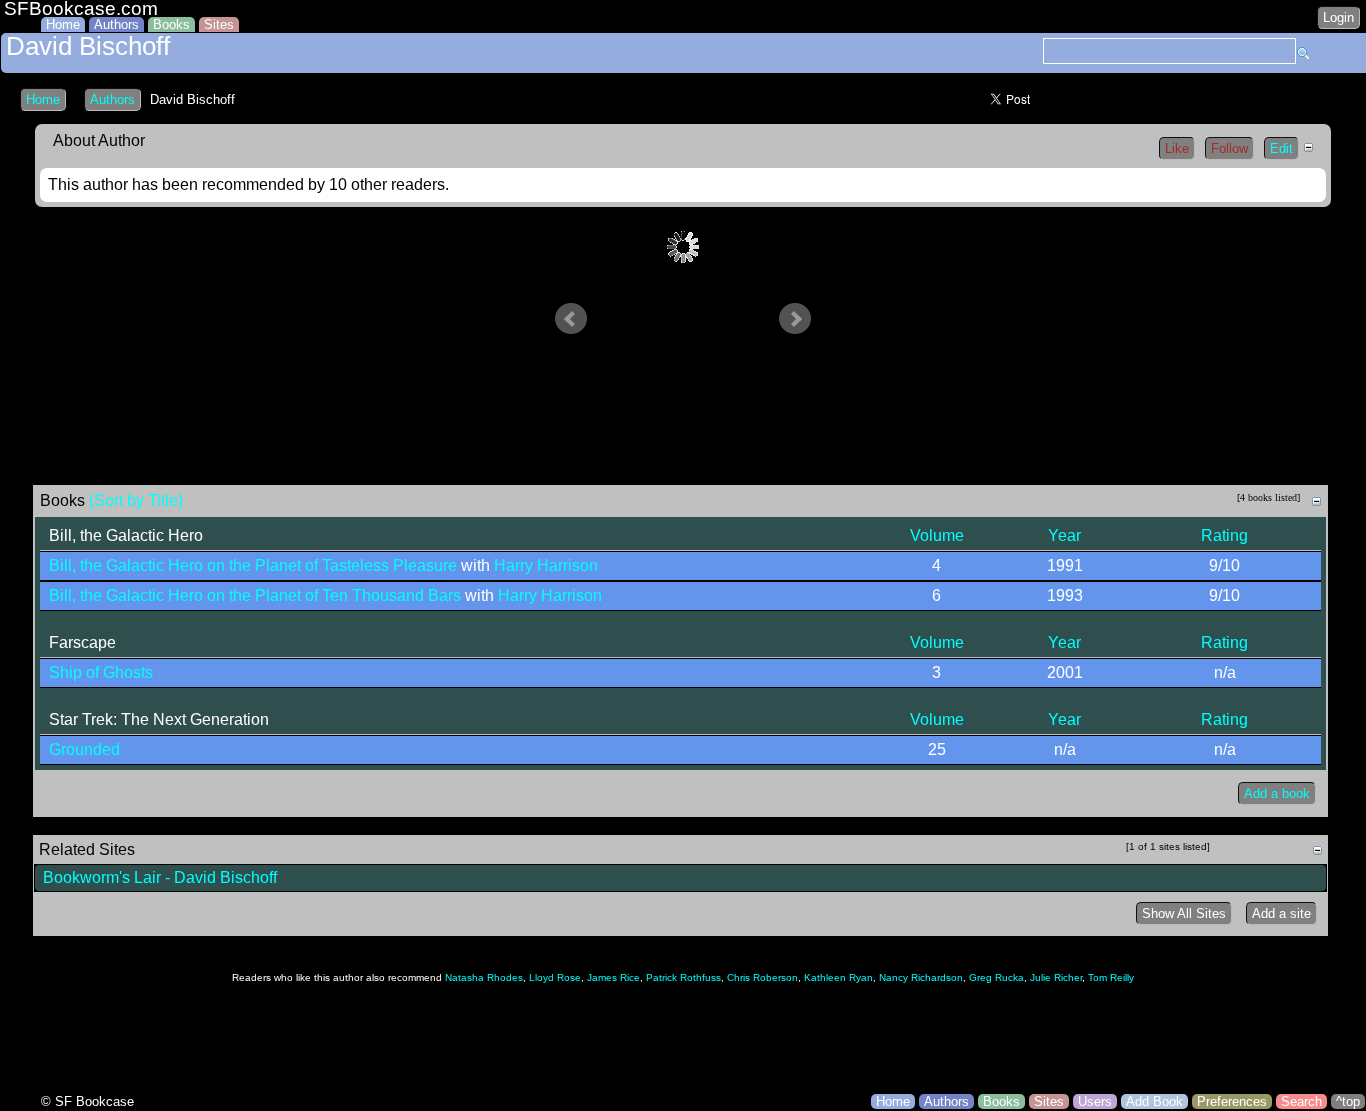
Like (1177, 148)
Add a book (1277, 793)
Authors (116, 24)
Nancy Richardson (921, 977)
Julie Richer (1056, 977)
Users (1095, 1101)
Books (171, 24)
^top (1348, 1101)
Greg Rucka (996, 977)
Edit (1281, 148)
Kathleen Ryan (838, 977)
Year (1064, 535)
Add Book (1154, 1101)
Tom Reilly (1111, 977)
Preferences (1232, 1101)
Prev (571, 319)
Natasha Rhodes (484, 977)
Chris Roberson (762, 977)
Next (795, 319)
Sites (219, 24)
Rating (1224, 535)
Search (1301, 1101)
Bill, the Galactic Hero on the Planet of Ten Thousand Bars (255, 595)
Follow (1229, 148)
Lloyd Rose (555, 977)
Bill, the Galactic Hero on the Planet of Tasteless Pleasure (253, 565)
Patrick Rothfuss (683, 977)
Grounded (84, 749)
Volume (937, 535)
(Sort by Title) (136, 500)
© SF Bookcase (87, 1101)
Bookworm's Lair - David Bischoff (160, 877)
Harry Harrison (546, 565)
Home (63, 24)
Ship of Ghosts (101, 672)
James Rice (613, 977)
